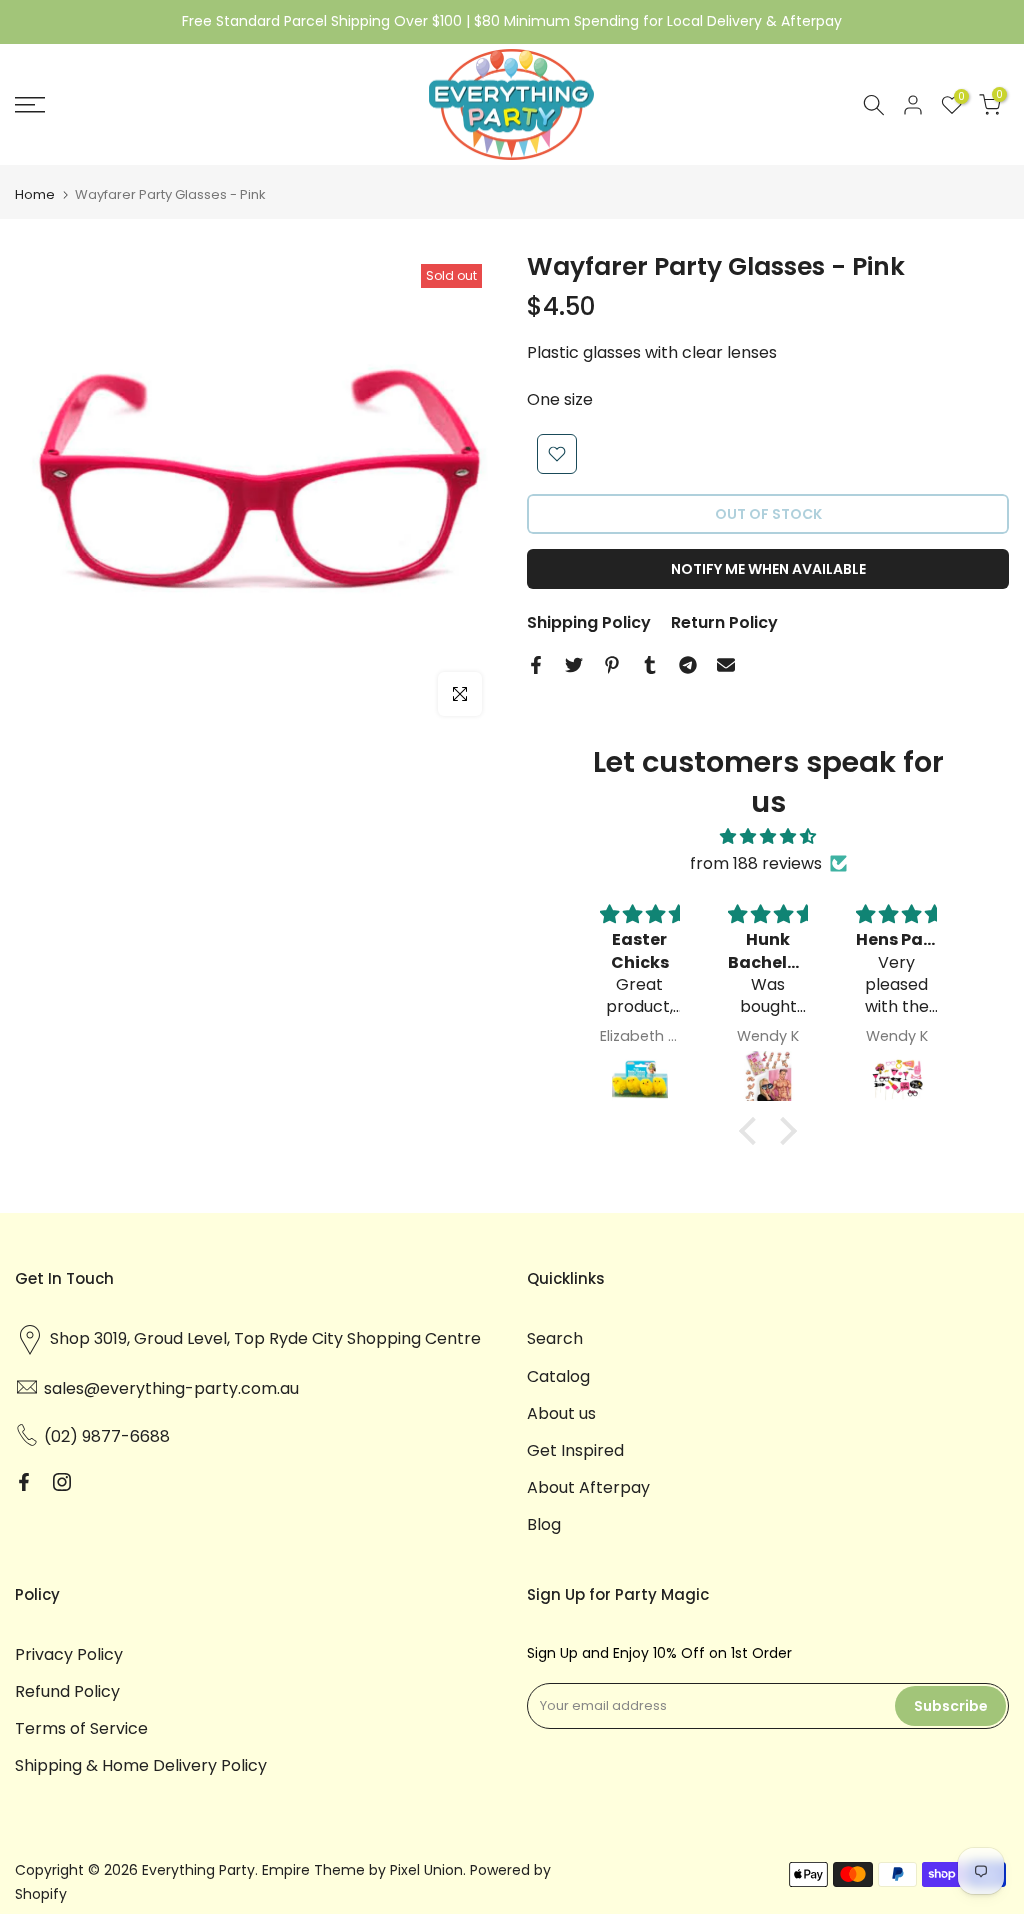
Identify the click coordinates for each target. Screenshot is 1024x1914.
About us (561, 1413)
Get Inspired (575, 1450)
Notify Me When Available (768, 569)
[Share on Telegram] (688, 665)
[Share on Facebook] (536, 665)
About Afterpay (588, 1487)
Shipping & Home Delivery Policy (141, 1765)
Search (555, 1338)
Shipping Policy (589, 622)
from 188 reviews (756, 863)
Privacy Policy (69, 1654)
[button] (753, 1131)
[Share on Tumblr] (650, 665)
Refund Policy (67, 1691)
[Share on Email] (726, 665)
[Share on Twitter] (574, 665)
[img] (768, 836)
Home (35, 194)
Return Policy (724, 622)
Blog (544, 1524)
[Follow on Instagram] (62, 1482)
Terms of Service (81, 1728)
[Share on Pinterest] (612, 665)
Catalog (558, 1376)
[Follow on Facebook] (24, 1482)
